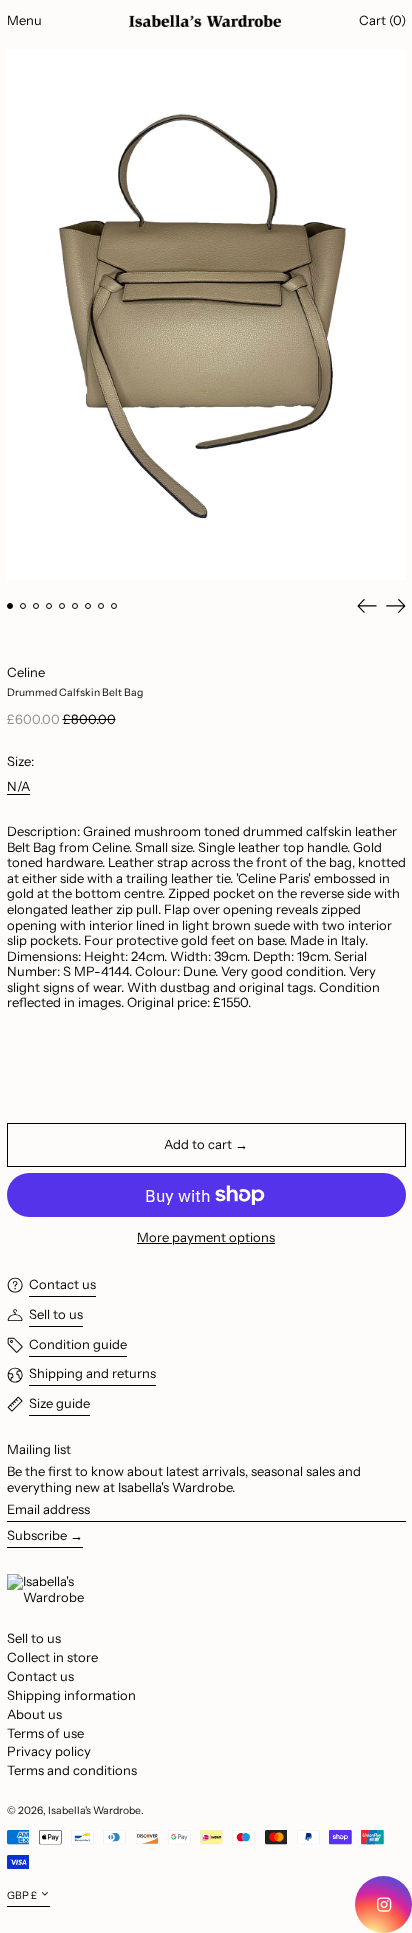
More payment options (206, 1237)
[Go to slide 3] (36, 606)
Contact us (40, 1676)
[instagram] (383, 1904)
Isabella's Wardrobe (94, 1810)
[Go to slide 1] (10, 606)
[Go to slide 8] (101, 606)
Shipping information (71, 1695)
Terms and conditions (72, 1770)
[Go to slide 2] (23, 606)
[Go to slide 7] (88, 606)
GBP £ (22, 1895)
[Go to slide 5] (62, 606)
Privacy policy (49, 1751)
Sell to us (34, 1638)
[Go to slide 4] (49, 606)
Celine (26, 672)
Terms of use (45, 1733)
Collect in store (52, 1657)
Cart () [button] (382, 20)
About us (34, 1714)
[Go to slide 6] (75, 606)
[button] (206, 314)
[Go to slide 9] (114, 606)
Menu (24, 20)
